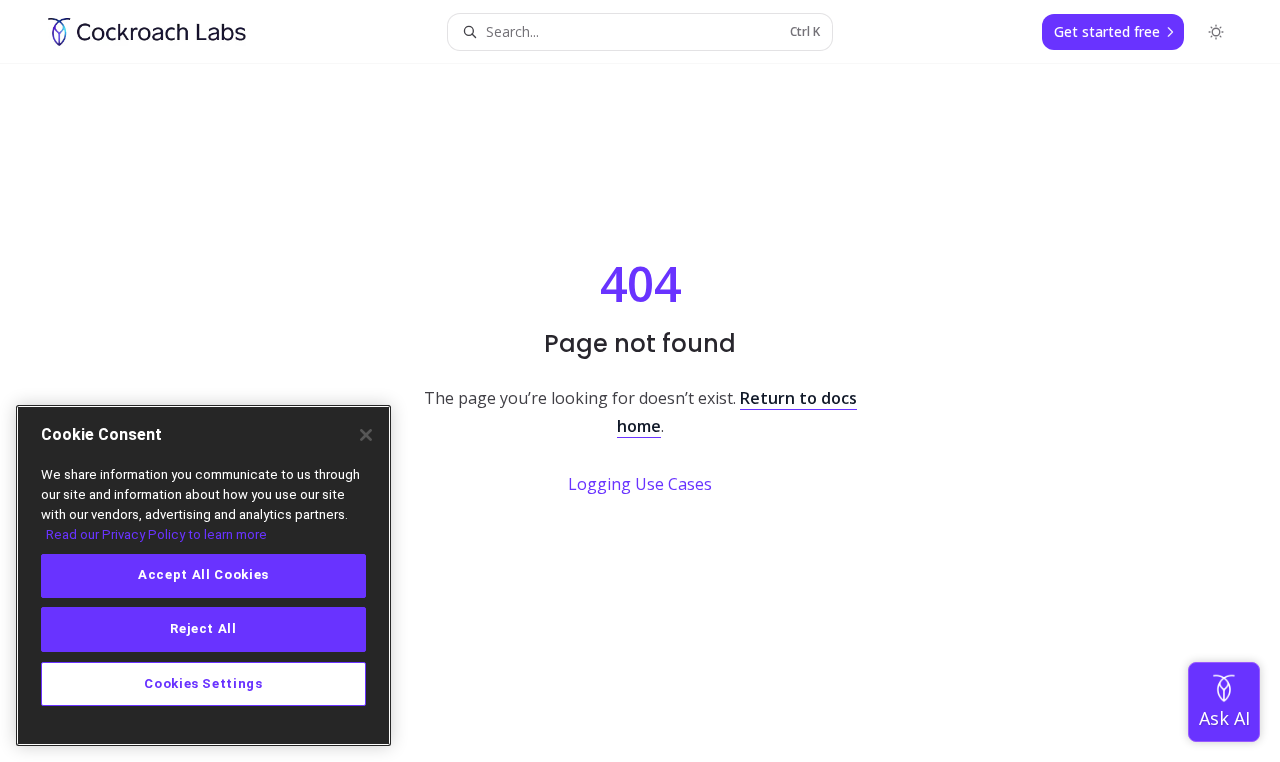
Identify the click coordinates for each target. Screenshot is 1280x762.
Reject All (203, 629)
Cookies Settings (203, 683)
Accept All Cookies (203, 575)
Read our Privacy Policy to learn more (156, 533)
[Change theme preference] (1216, 32)
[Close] (366, 435)
